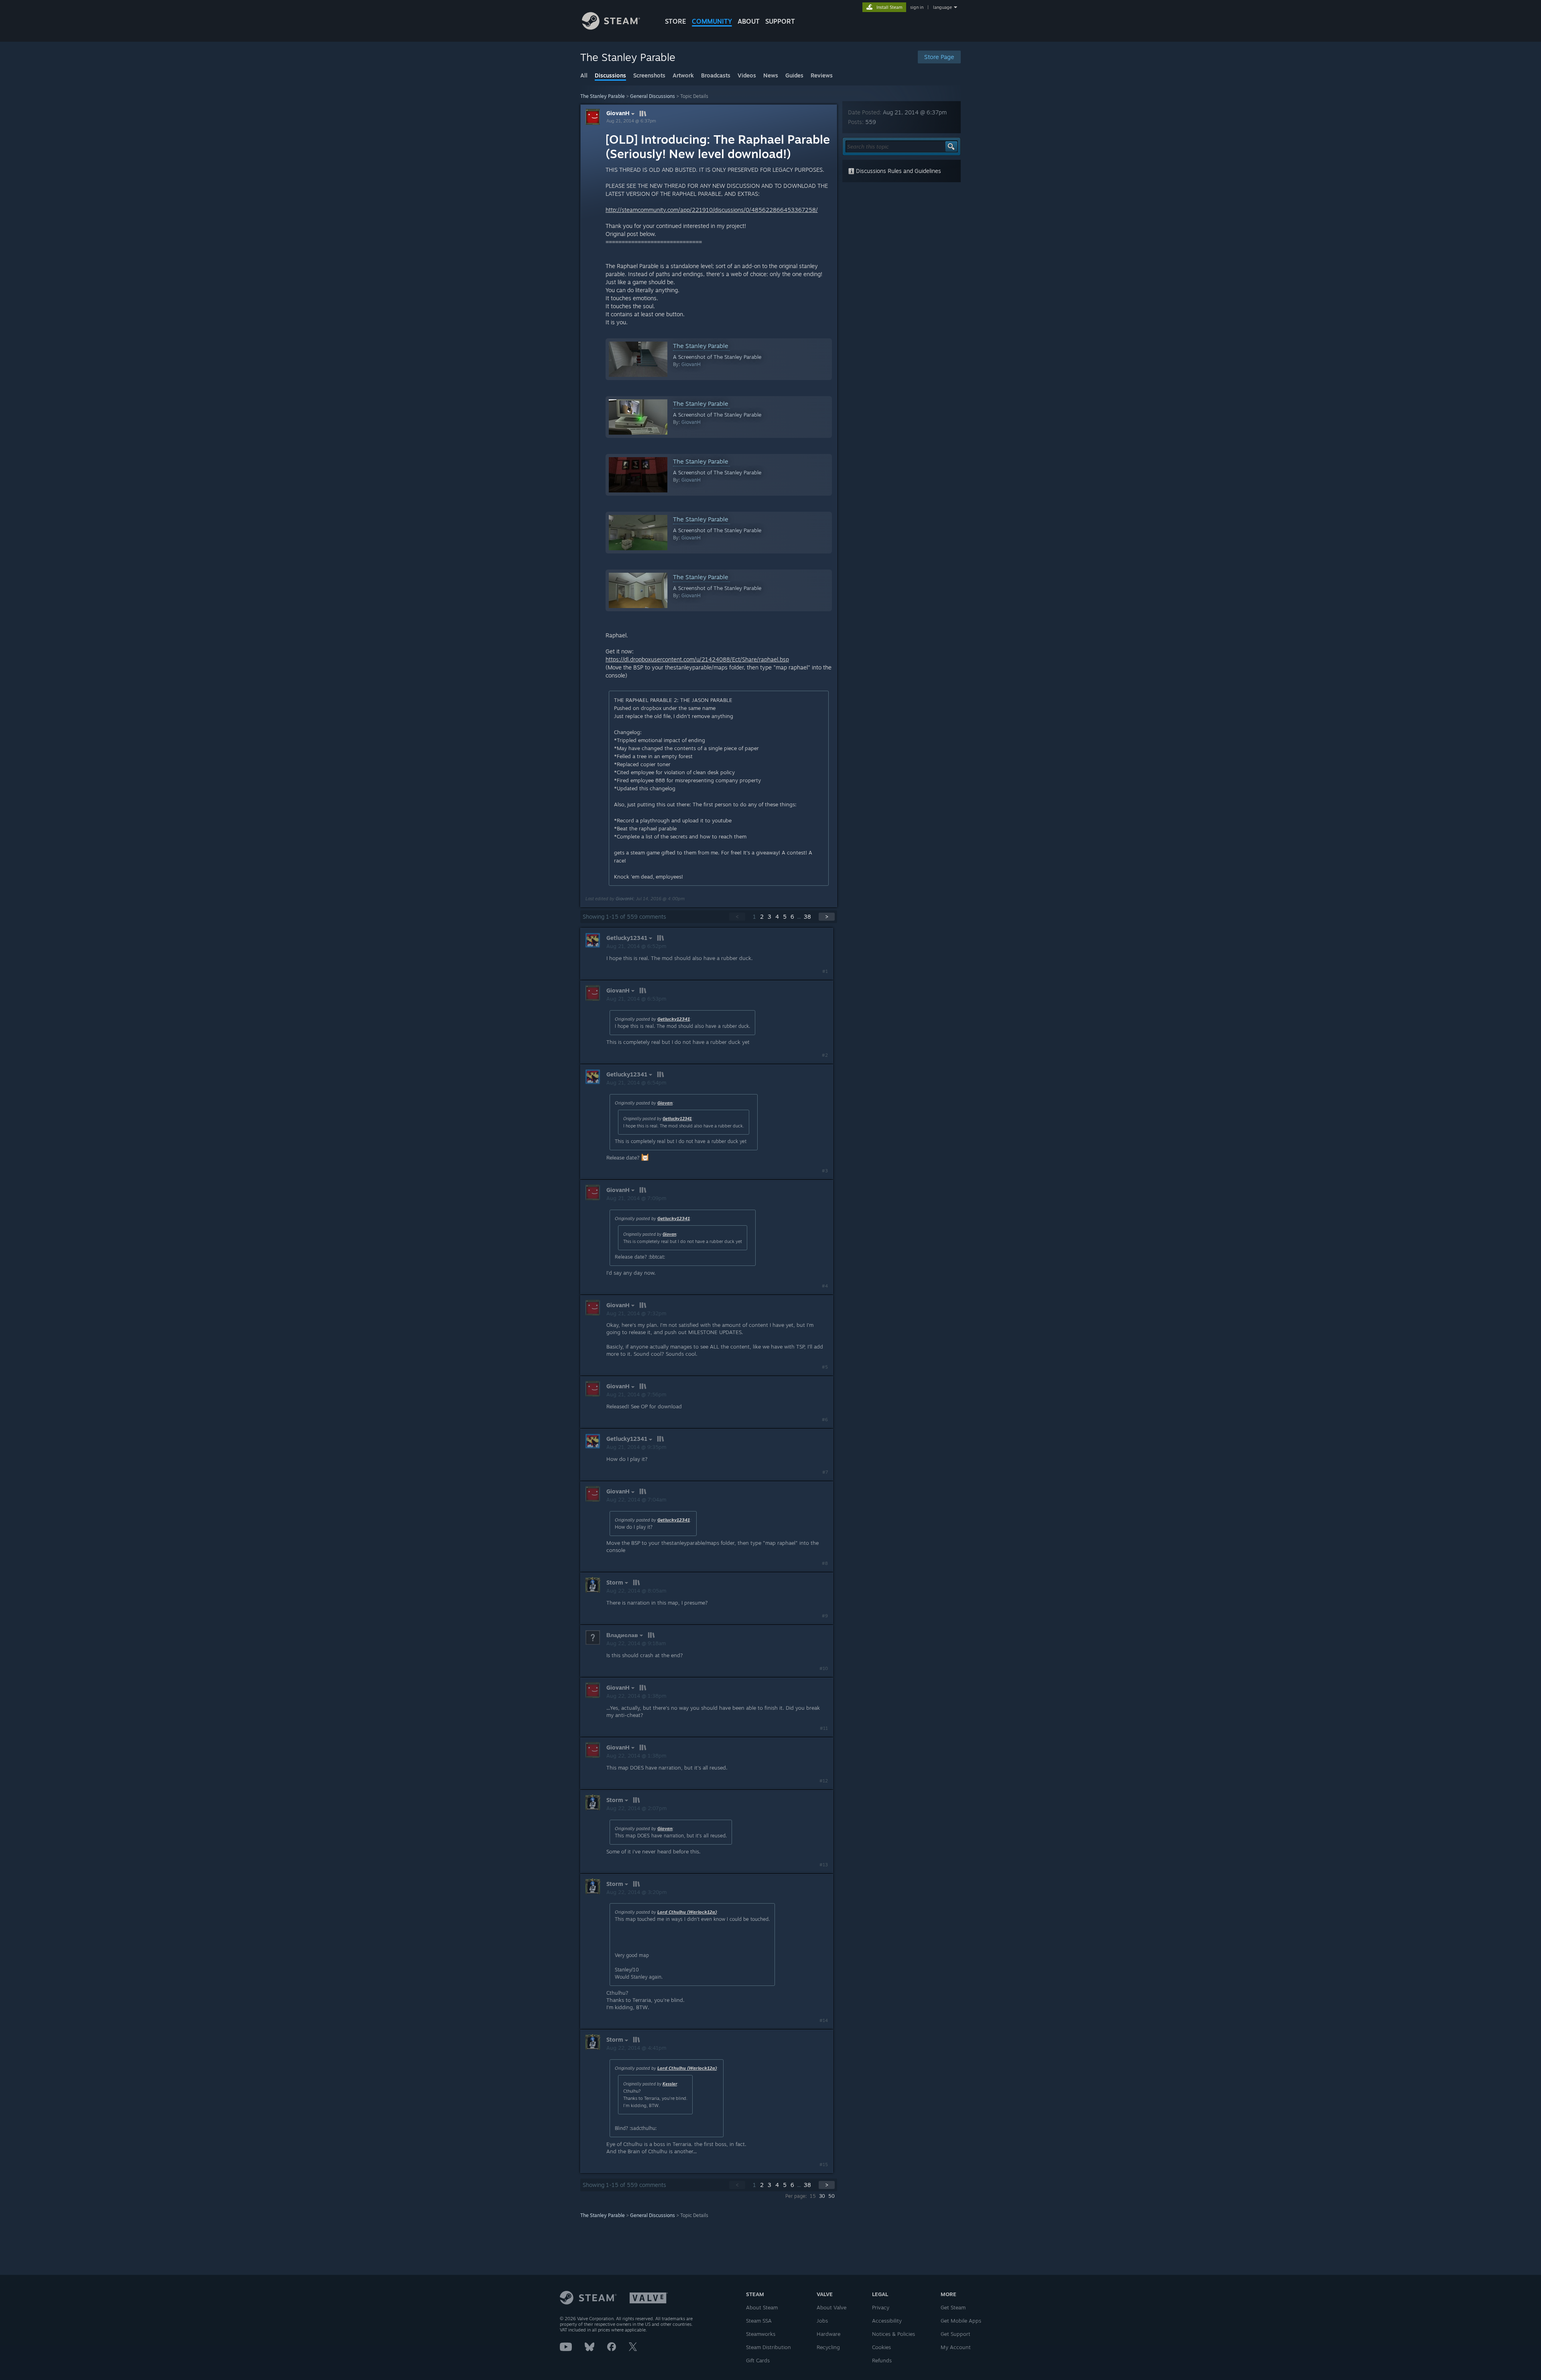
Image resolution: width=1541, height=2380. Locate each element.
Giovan (665, 1103)
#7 (825, 1472)
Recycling (828, 2347)
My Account (956, 2347)
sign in (917, 7)
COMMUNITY (712, 21)
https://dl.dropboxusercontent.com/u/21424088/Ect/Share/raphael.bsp (697, 659)
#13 (824, 1865)
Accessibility (887, 2321)
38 (807, 916)
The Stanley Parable (603, 96)
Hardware (828, 2334)
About (749, 21)
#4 (825, 1286)
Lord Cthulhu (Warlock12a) (687, 1912)
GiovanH (618, 113)
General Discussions (653, 96)
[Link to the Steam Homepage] (611, 27)
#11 (824, 1728)
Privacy (881, 2307)
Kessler (670, 2084)
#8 (825, 1563)
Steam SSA (759, 2321)
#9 (825, 1616)
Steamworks (761, 2334)
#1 (825, 971)
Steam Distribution (768, 2347)
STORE (676, 21)
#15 (824, 2164)
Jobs (822, 2321)
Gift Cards (758, 2360)
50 (831, 2196)
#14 (824, 2020)
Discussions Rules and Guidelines (898, 171)
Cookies (881, 2347)
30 (822, 2196)
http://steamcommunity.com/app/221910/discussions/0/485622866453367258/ (712, 210)
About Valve (831, 2307)
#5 (825, 1367)
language (942, 7)
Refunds (882, 2360)
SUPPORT (780, 21)
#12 (824, 1781)
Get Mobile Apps (961, 2321)
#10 (824, 1668)
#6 (825, 1420)
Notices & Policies (893, 2334)
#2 (825, 1055)
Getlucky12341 (674, 1019)
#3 (825, 1171)
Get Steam (953, 2307)
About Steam (762, 2307)
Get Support (956, 2334)
